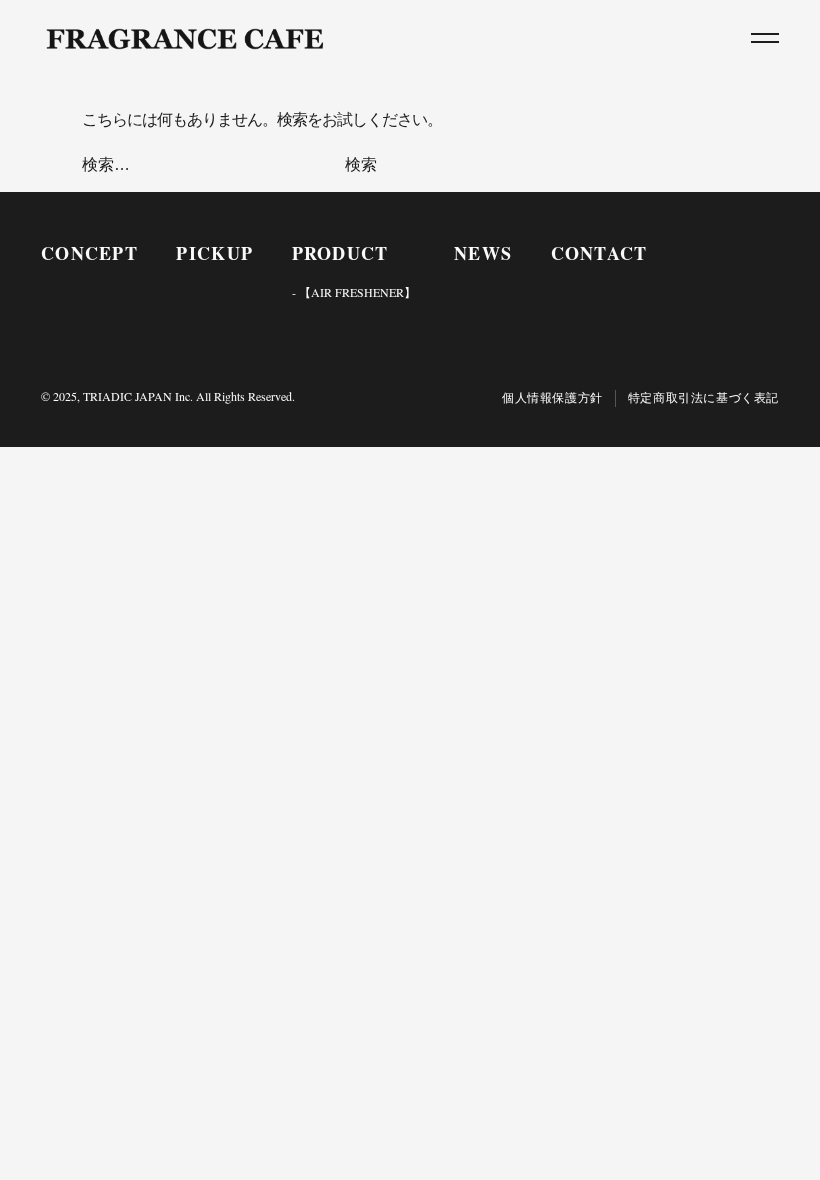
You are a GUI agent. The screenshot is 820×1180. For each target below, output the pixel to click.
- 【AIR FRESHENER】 (354, 292)
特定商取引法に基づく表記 (703, 398)
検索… (106, 164)
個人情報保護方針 (552, 398)
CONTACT (599, 253)
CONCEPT (89, 253)
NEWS (483, 253)
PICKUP (214, 253)
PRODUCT (340, 253)
